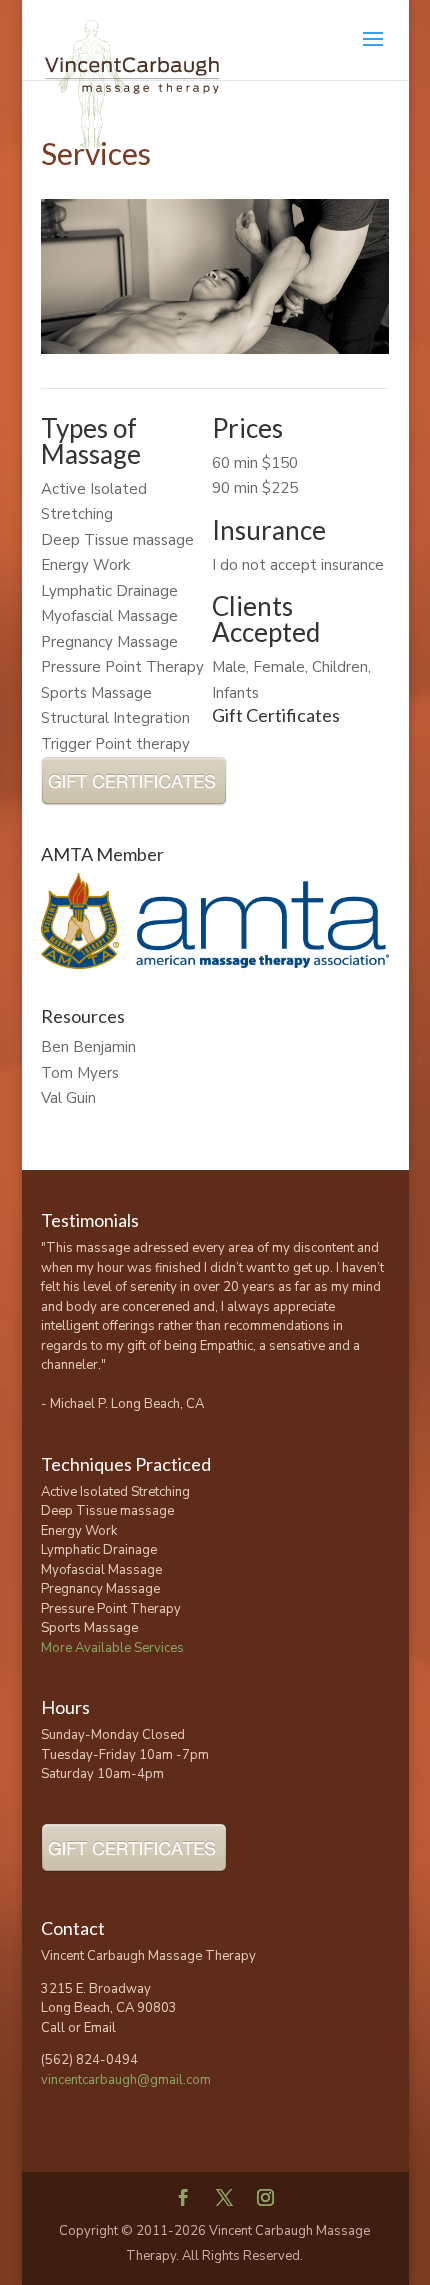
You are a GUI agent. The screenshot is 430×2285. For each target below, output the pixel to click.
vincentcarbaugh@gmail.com (126, 2080)
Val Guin (68, 1098)
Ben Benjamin (88, 1047)
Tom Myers (80, 1073)
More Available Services (112, 1648)
